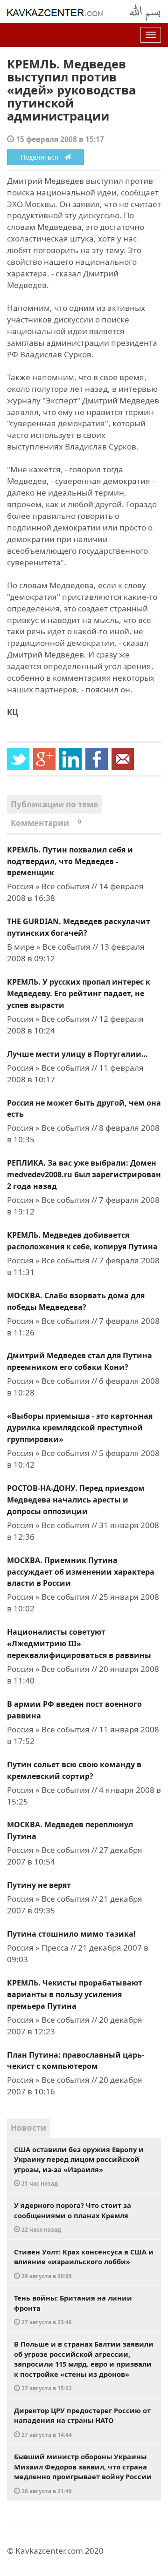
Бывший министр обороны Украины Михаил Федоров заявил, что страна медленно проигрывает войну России (83, 2473)
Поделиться (42, 157)
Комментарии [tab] (46, 823)
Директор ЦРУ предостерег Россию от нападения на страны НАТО (82, 2422)
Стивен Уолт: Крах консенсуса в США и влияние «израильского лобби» (84, 2263)
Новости (28, 2128)
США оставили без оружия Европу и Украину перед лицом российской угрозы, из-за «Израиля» (79, 2166)
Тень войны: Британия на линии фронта (73, 2309)
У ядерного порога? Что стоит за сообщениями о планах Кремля (73, 2217)
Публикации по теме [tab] (54, 804)
